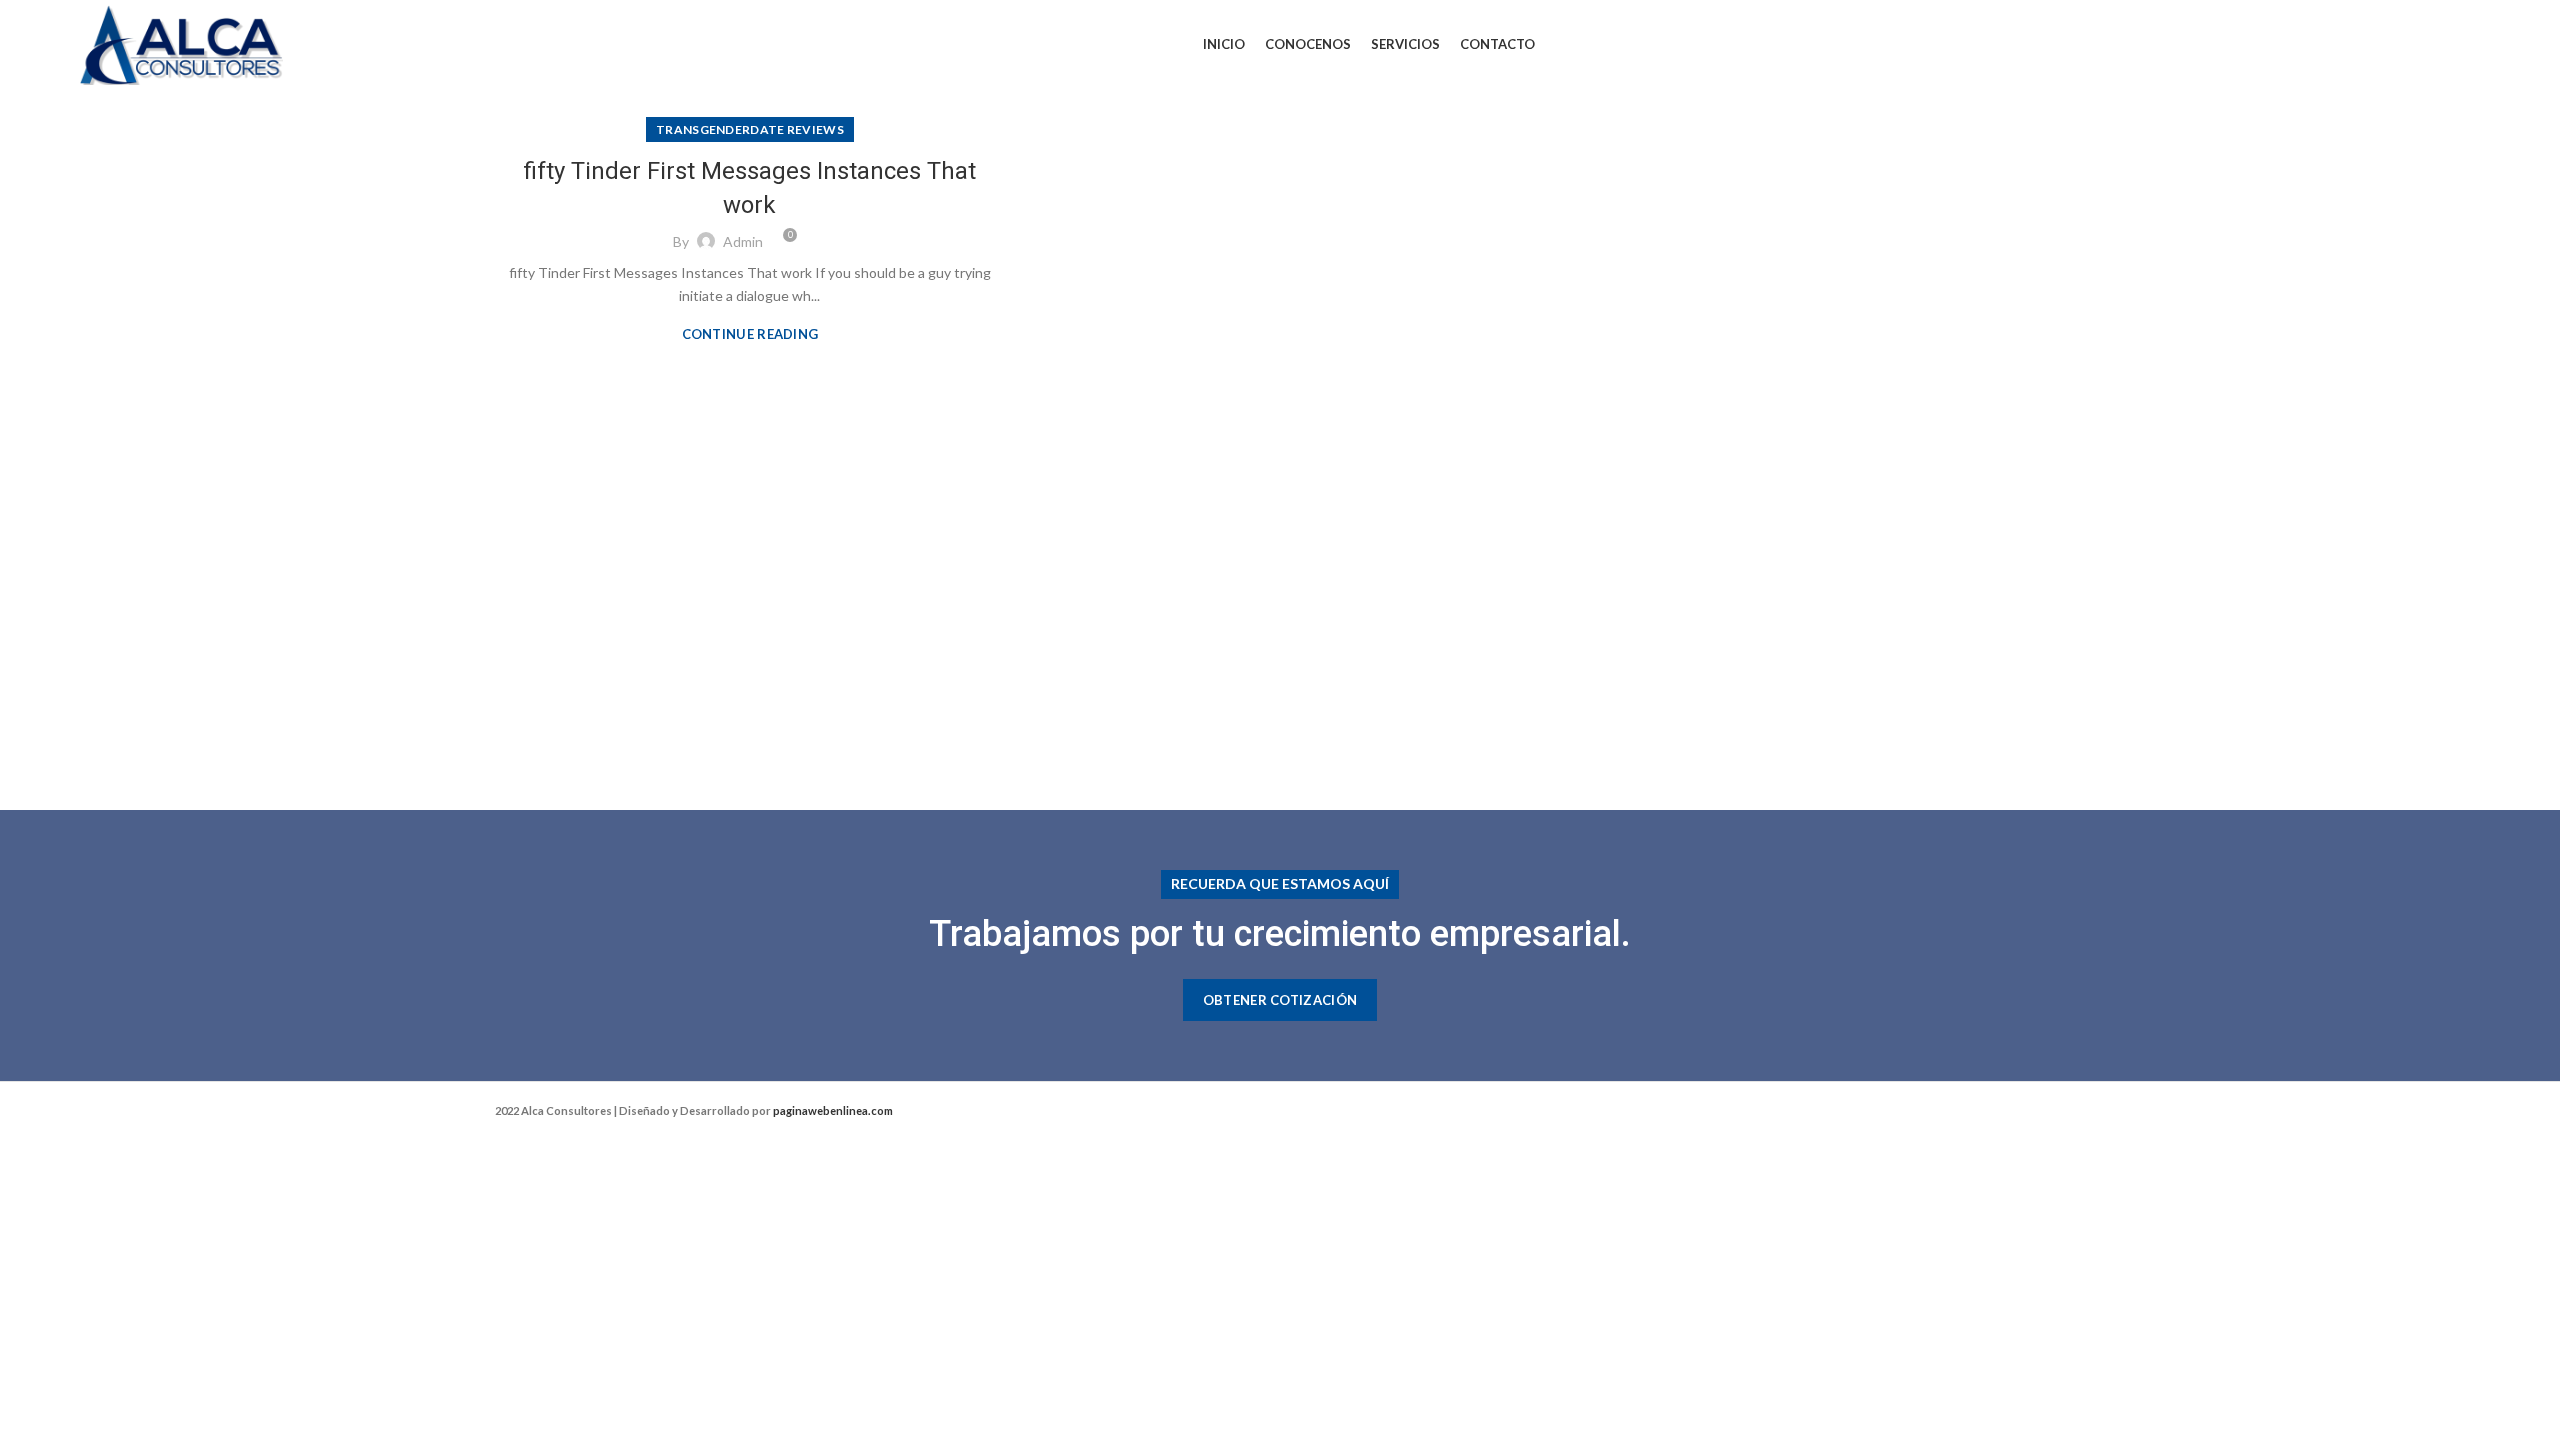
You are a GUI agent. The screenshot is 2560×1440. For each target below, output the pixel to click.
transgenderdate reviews (750, 129)
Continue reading (750, 334)
